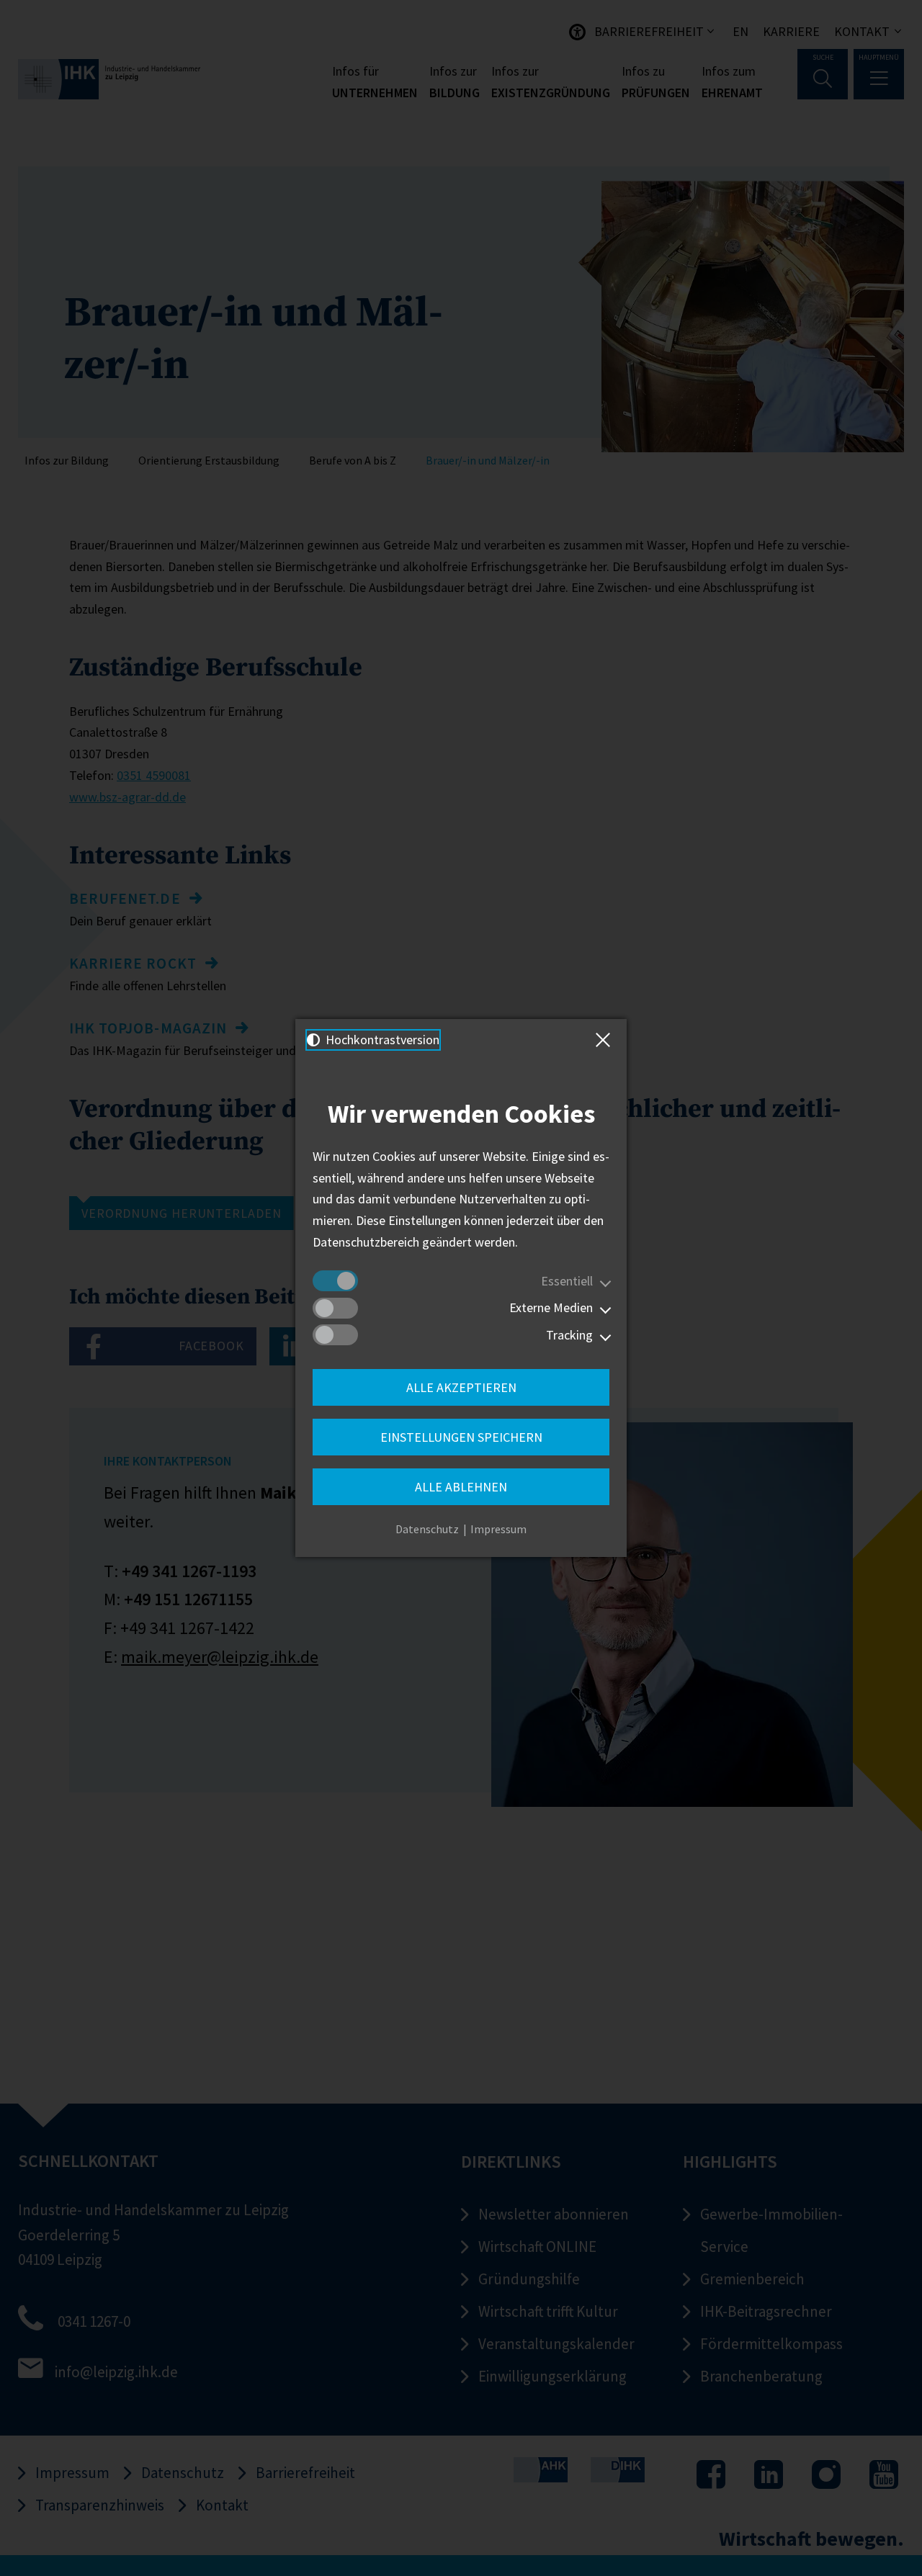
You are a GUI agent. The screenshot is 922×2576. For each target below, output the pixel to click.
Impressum (498, 1529)
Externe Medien (551, 1307)
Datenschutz (427, 1529)
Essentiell (567, 1281)
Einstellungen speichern (461, 1437)
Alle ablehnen (461, 1487)
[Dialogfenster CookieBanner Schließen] (606, 1040)
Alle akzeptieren (461, 1387)
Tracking (569, 1335)
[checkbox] (335, 1281)
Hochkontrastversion (381, 1040)
